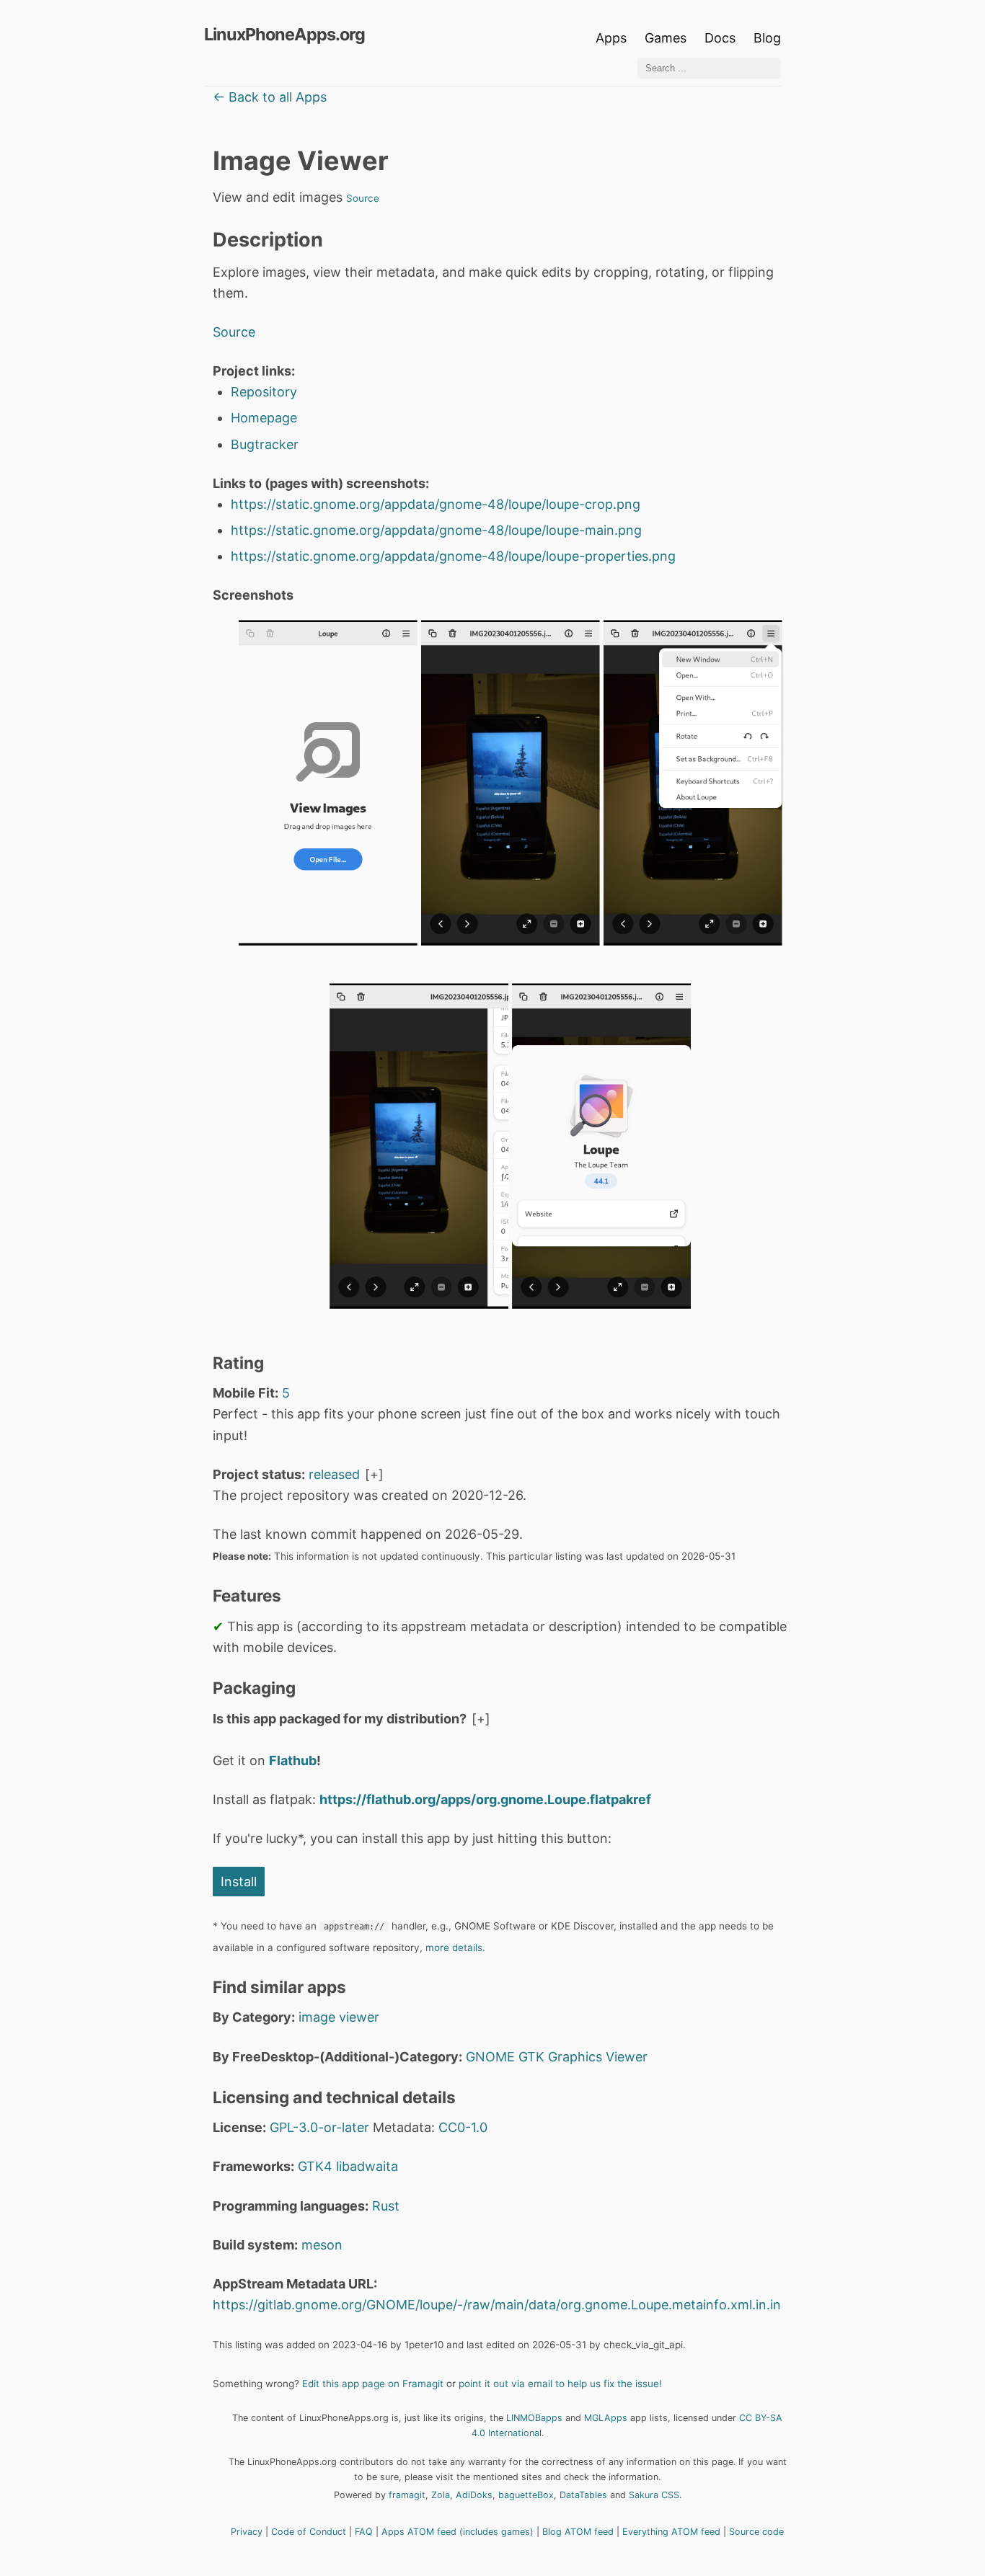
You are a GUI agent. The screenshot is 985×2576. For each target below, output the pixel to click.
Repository (264, 392)
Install (239, 1882)
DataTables (583, 2495)
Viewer (627, 2057)
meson (322, 2245)
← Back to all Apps (270, 97)
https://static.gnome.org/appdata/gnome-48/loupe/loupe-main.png (436, 530)
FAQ (364, 2532)
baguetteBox (526, 2495)
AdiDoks (474, 2495)
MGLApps (606, 2418)
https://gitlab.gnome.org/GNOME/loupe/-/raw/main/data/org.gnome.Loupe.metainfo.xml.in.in (497, 2305)
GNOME (490, 2057)
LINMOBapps (534, 2418)
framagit (407, 2495)
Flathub (293, 1760)
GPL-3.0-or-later (319, 2127)
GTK (531, 2057)
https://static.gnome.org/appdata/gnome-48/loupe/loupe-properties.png (453, 556)
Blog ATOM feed (578, 2532)
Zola (441, 2495)
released (334, 1474)
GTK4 (315, 2166)
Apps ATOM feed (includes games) (458, 2532)
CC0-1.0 (463, 2127)
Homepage (264, 418)
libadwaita (367, 2166)
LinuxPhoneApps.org (284, 34)
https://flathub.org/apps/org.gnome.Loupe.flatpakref (485, 1799)
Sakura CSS (654, 2495)
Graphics (575, 2057)
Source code (756, 2532)
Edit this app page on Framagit (373, 2384)
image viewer (339, 2017)
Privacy (247, 2532)
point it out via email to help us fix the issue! (560, 2384)
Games (666, 38)
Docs (722, 38)
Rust (386, 2206)
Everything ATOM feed (671, 2532)
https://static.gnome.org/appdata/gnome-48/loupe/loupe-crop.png (436, 504)
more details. (455, 1947)
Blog (767, 38)
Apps (611, 38)
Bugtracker (265, 444)
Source (363, 198)
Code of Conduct (309, 2532)
